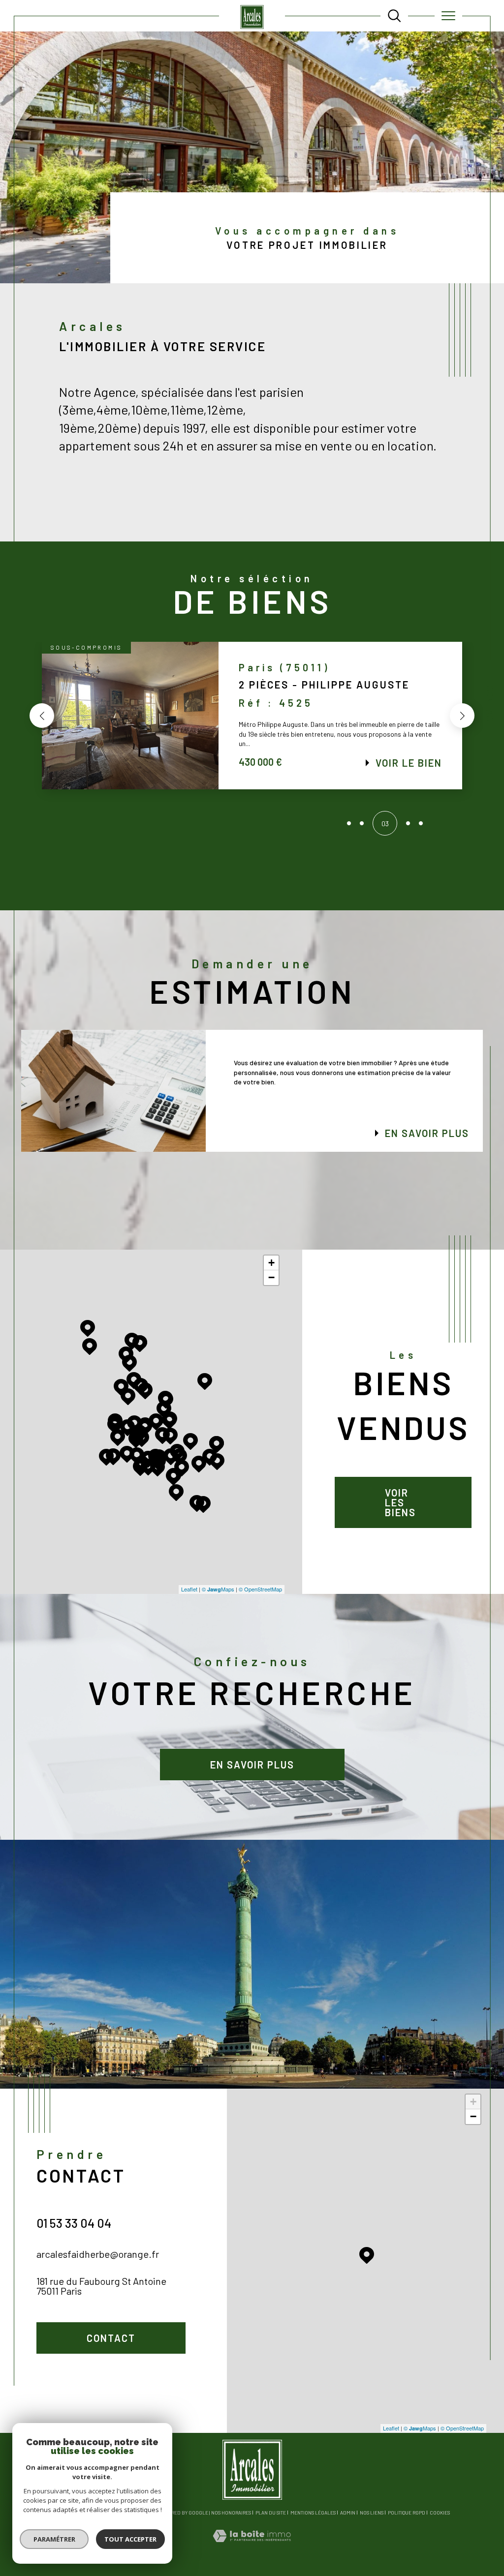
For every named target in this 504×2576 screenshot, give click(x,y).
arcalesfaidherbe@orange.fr (98, 2254)
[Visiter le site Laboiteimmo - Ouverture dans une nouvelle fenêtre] (252, 2546)
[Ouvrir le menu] (448, 16)
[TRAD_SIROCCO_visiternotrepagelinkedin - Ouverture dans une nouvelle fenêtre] (75, 2389)
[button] (42, 716)
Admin (348, 2513)
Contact (490, 706)
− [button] (271, 1277)
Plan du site (271, 2513)
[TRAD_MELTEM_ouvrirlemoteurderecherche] (394, 16)
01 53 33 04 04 (74, 2223)
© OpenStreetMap (260, 1589)
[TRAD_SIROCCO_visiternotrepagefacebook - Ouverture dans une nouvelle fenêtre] (47, 2389)
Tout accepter (130, 2539)
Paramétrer (54, 2539)
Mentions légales (313, 2513)
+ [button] (271, 1263)
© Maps (218, 1589)
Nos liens (372, 2513)
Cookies (440, 2513)
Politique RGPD (407, 2513)
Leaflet (189, 1589)
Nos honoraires (231, 2513)
